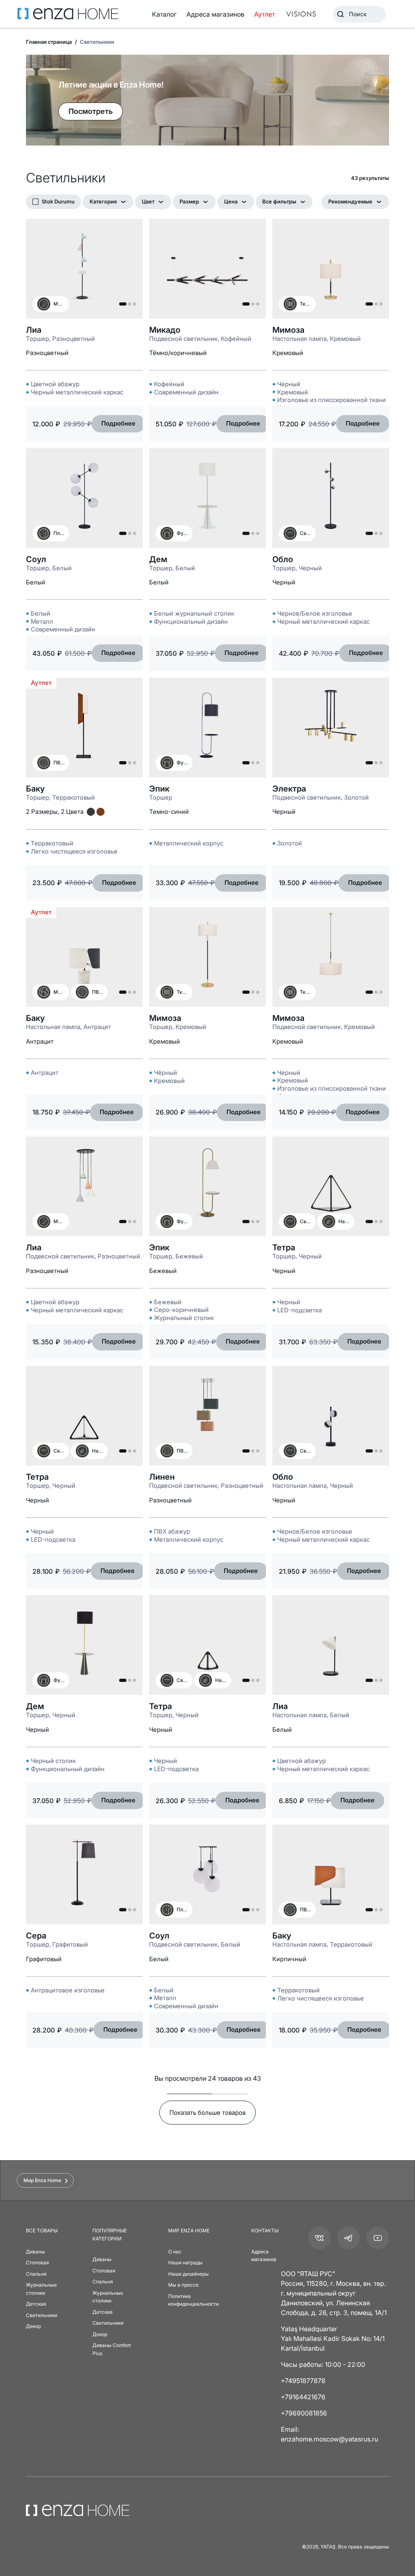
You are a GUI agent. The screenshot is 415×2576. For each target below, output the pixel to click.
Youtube (378, 2238)
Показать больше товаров (207, 2113)
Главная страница (49, 42)
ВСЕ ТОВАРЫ (42, 2230)
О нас (175, 2252)
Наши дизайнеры (188, 2274)
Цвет (148, 201)
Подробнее (118, 423)
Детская (36, 2304)
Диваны (35, 2252)
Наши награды (185, 2263)
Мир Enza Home (42, 2180)
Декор (33, 2326)
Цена (231, 201)
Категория (103, 201)
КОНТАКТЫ (265, 2230)
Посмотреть (91, 111)
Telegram (349, 2238)
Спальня (36, 2274)
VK (319, 2238)
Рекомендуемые (350, 201)
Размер (189, 201)
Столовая (37, 2263)
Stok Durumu (58, 201)
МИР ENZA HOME (189, 2230)
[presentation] (207, 1288)
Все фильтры (279, 201)
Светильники (42, 2315)
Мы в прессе (183, 2285)
